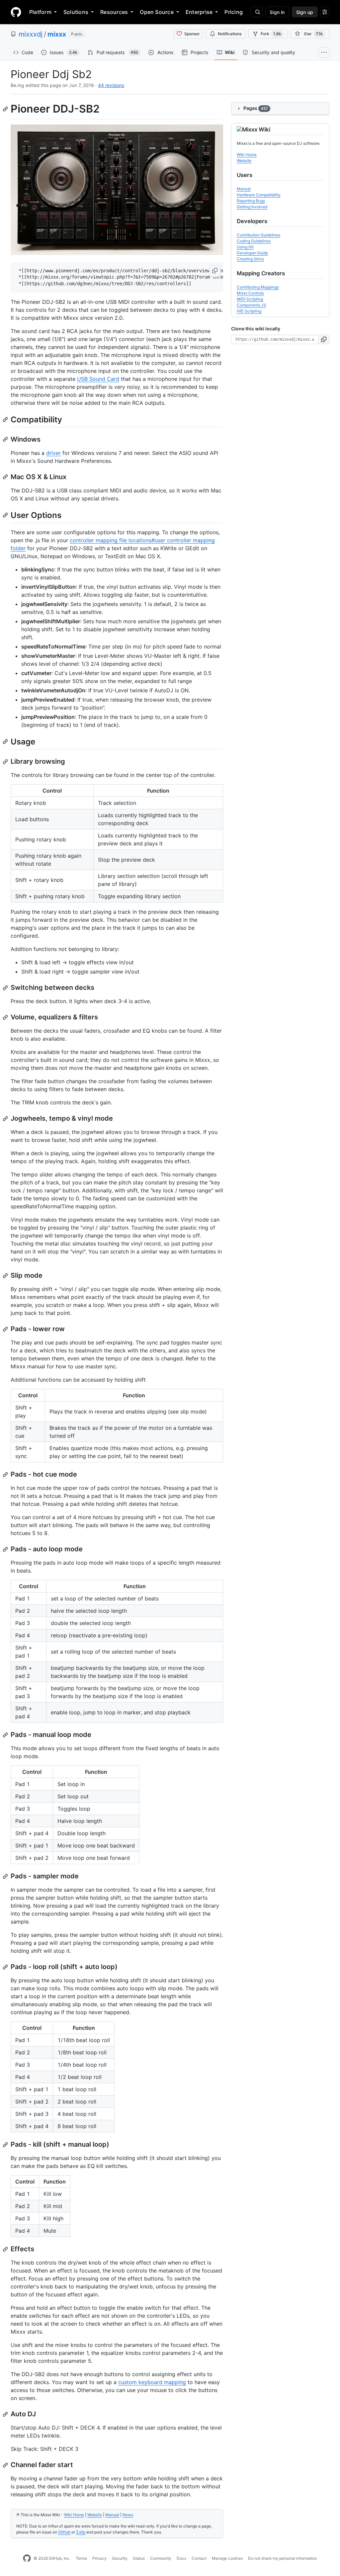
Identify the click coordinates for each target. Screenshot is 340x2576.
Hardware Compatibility (259, 195)
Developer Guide (252, 253)
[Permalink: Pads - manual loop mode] (6, 1735)
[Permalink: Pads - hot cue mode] (6, 1475)
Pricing (234, 12)
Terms (81, 2558)
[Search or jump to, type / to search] (257, 12)
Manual (112, 2515)
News (128, 2515)
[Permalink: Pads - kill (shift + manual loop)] (6, 2145)
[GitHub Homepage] (27, 2558)
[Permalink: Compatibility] (6, 419)
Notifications (230, 34)
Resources (114, 12)
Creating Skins (250, 259)
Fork (271, 34)
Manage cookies (227, 2558)
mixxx (57, 34)
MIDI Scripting (250, 299)
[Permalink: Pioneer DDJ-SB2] (6, 109)
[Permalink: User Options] (6, 515)
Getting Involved (252, 207)
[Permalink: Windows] (6, 439)
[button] (215, 271)
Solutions (76, 12)
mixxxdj (31, 34)
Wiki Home (74, 2515)
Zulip (81, 2532)
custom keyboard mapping (152, 2382)
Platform (40, 12)
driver (53, 453)
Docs (181, 2558)
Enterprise (199, 12)
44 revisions (111, 85)
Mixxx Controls (250, 293)
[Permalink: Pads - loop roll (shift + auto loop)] (6, 1967)
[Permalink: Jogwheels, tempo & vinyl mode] (6, 1119)
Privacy (99, 2558)
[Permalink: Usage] (6, 741)
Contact (199, 2558)
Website (95, 2515)
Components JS (252, 305)
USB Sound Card (98, 379)
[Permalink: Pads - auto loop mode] (6, 1549)
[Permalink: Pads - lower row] (6, 1329)
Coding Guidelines (254, 241)
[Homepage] (16, 12)
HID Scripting (249, 311)
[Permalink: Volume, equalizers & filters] (6, 1017)
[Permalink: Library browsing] (6, 762)
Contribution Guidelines (258, 235)
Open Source (157, 12)
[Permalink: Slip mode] (6, 1276)
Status (139, 2558)
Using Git (245, 247)
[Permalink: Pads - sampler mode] (6, 1876)
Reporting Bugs (251, 201)
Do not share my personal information (283, 2558)
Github (64, 2532)
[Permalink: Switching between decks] (6, 988)
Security (120, 2558)
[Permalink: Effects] (6, 2249)
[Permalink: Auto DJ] (6, 2414)
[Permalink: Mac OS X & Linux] (6, 477)
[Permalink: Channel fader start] (6, 2465)
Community (161, 2558)
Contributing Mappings (258, 287)
